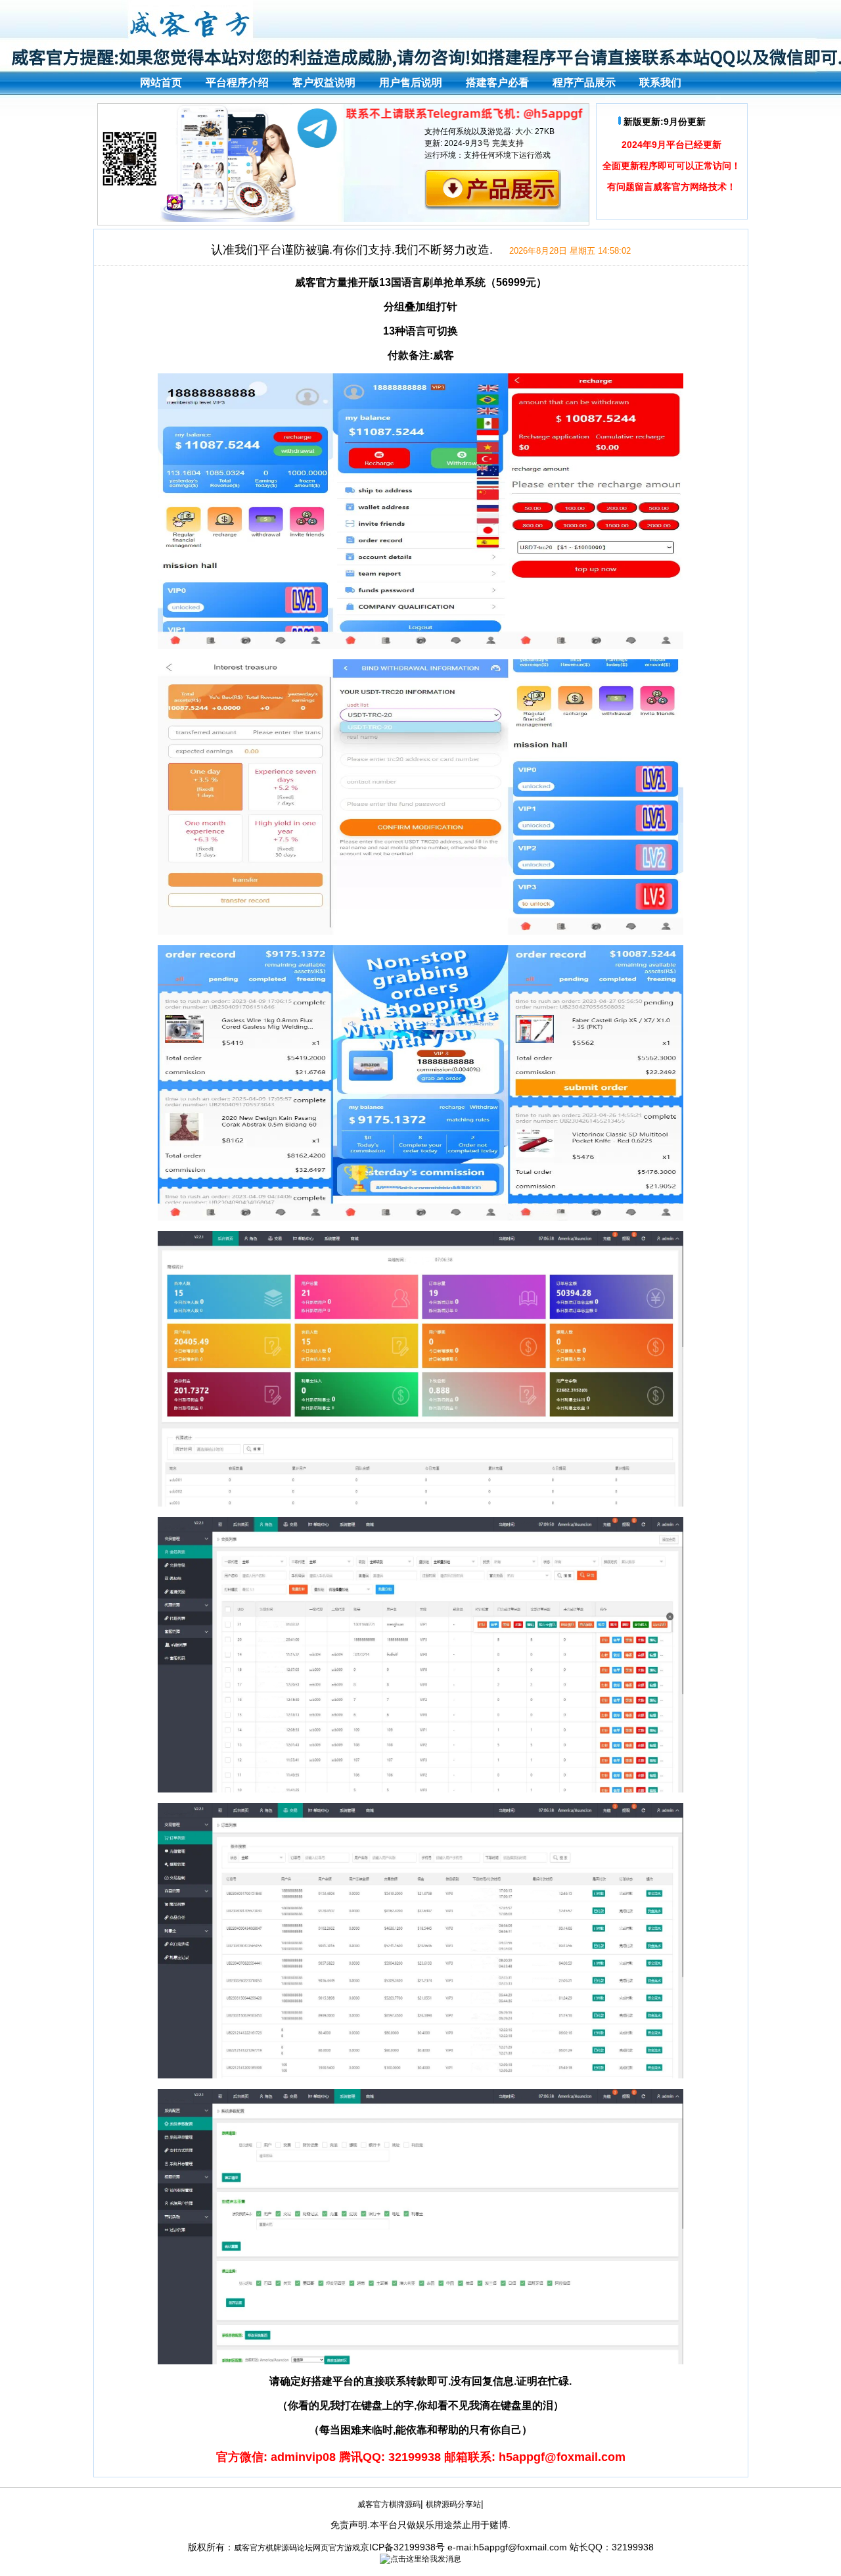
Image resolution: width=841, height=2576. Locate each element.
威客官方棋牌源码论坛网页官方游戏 (297, 2548)
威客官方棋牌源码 (389, 2504)
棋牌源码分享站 (453, 2504)
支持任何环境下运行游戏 (507, 155)
